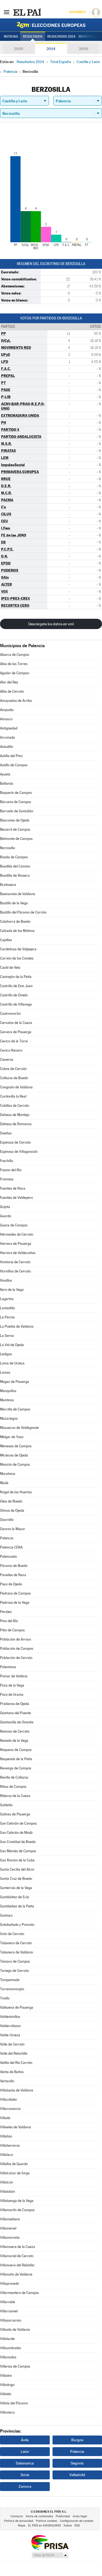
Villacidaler (9, 2099)
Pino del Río (9, 1621)
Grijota (5, 1207)
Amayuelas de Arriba (16, 701)
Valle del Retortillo (14, 2053)
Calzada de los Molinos (17, 931)
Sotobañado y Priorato (17, 1925)
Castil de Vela (10, 968)
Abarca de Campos (15, 655)
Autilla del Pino (11, 756)
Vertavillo (7, 2081)
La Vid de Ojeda (12, 1345)
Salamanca (25, 2463)
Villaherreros (10, 2145)
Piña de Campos (12, 1630)
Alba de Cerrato (12, 691)
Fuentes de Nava (13, 1188)
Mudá (4, 1483)
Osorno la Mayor (13, 1529)
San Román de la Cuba (17, 1860)
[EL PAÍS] (27, 12)
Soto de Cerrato (12, 1934)
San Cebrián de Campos (18, 1823)
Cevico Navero (11, 1050)
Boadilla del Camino (15, 866)
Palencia (7, 1538)
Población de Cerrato (16, 1658)
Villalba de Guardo (14, 2164)
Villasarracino (11, 2320)
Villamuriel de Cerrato (17, 2256)
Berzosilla (7, 848)
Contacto (17, 2516)
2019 (18, 49)
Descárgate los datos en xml (51, 624)
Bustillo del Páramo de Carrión (23, 912)
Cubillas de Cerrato (15, 1106)
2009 (84, 49)
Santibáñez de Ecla (15, 1897)
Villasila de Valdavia (15, 2330)
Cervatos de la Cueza (16, 1023)
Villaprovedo (10, 2284)
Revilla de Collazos (14, 1777)
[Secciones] (7, 12)
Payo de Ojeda (11, 1584)
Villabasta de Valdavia (17, 2090)
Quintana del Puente (16, 1713)
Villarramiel (9, 2311)
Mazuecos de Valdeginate (19, 1428)
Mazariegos (9, 1418)
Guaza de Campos (14, 1225)
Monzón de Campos (15, 1464)
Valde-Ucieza (10, 2035)
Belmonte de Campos (16, 839)
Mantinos (7, 1400)
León (25, 2451)
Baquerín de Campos (16, 793)
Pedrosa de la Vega (15, 1603)
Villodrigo (7, 2385)
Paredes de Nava (13, 1575)
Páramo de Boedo (14, 1566)
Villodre (6, 2376)
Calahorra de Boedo (15, 922)
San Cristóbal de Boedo (18, 1842)
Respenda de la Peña (16, 1759)
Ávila (25, 2440)
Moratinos (8, 1474)
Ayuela (5, 774)
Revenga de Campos (16, 1768)
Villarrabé (7, 2302)
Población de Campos (17, 1649)
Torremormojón (12, 1989)
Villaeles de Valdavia (16, 2127)
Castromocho (10, 1014)
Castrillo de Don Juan (16, 986)
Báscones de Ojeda (15, 820)
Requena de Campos (16, 1750)
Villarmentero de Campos (19, 2293)
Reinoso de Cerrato (15, 1731)
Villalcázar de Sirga (15, 2173)
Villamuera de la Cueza (18, 2247)
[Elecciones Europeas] (51, 25)
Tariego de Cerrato (14, 1971)
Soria (25, 2475)
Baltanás (7, 783)
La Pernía (7, 1317)
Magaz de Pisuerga (15, 1382)
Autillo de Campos (14, 765)
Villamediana (10, 2219)
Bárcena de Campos (16, 802)
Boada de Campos (14, 857)
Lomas (5, 1372)
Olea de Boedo (11, 1501)
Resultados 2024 (61, 37)
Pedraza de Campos (15, 1593)
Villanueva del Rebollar (17, 2265)
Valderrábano (10, 2026)
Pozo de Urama (12, 1695)
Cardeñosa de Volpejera (18, 949)
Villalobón (7, 2192)
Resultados (33, 37)
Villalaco (7, 2155)
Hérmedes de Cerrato (17, 1234)
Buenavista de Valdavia (18, 894)
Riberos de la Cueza (15, 1796)
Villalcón (7, 2182)
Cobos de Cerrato (13, 1069)
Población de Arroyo (16, 1639)
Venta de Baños (12, 2072)
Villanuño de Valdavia (16, 2274)
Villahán (6, 2136)
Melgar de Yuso (12, 1437)
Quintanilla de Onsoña (17, 1722)
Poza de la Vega (12, 1685)
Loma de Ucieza (12, 1363)
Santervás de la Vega (16, 1888)
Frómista (7, 1179)
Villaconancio (10, 2109)
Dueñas (6, 1133)
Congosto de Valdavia (16, 1087)
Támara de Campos (15, 1961)
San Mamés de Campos (18, 1851)
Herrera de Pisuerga (16, 1244)
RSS (77, 2526)
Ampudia (7, 710)
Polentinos (8, 1667)
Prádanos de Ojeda (15, 1704)
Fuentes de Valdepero (16, 1198)
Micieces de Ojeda (14, 1455)
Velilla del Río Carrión (16, 2063)
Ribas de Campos (13, 1787)
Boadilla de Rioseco (15, 875)
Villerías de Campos (15, 2366)
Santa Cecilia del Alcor (17, 1869)
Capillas (6, 940)
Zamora (25, 2486)
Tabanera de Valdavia (16, 1952)
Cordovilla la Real (13, 1096)
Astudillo (7, 747)
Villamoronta (10, 2238)
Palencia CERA (11, 1547)
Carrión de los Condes (17, 958)
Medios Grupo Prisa (50, 2555)
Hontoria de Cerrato (15, 1262)
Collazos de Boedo (14, 1078)
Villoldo (6, 2394)
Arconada (7, 737)
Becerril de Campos (15, 829)
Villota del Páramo (14, 2403)
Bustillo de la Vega (14, 903)
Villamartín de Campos (17, 2210)
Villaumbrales (10, 2348)
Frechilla (7, 1161)
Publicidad (63, 2516)
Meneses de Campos (16, 1446)
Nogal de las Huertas (16, 1492)
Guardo (6, 1216)
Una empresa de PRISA (50, 2542)
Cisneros (7, 1060)
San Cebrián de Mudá (16, 1833)
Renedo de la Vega (14, 1741)
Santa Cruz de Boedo (16, 1879)
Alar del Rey (9, 682)
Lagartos (7, 1299)
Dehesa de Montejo (15, 1115)
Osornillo (7, 1520)
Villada (5, 2118)
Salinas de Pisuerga (15, 1814)
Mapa (22, 2526)
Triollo (5, 1998)
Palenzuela (8, 1557)
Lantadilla (7, 1308)
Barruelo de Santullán (17, 811)
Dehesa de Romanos (16, 1124)
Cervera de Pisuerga (16, 1032)
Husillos (6, 1280)
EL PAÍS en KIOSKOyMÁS (44, 2526)
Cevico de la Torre (14, 1041)
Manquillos (8, 1391)
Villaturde (7, 2339)
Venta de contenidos (39, 2516)
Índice (68, 2526)
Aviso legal (80, 2516)
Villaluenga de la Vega (17, 2201)
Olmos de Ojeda (12, 1510)
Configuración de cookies (77, 2521)
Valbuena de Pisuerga (17, 2007)
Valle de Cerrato (12, 2044)
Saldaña (6, 1805)
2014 (51, 49)
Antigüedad (9, 728)
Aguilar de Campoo (15, 673)
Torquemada (10, 1980)
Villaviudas (8, 2357)
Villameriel (8, 2228)
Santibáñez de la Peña (17, 1906)
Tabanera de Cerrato (16, 1943)
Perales (6, 1612)
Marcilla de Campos (15, 1409)
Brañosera (8, 885)
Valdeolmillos (10, 2017)
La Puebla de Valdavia (17, 1326)
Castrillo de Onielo (14, 995)
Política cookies (47, 2521)
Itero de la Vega (12, 1290)
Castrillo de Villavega (16, 1004)
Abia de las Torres (14, 664)
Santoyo (6, 1915)
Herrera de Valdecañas (18, 1253)
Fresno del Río (11, 1170)
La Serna (7, 1336)
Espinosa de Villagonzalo (19, 1152)
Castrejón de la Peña (16, 977)
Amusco (6, 719)
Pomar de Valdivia (14, 1676)
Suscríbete (77, 12)
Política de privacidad (19, 2521)
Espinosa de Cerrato (15, 1142)
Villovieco (7, 2412)
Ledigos (6, 1354)
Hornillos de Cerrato (15, 1271)
